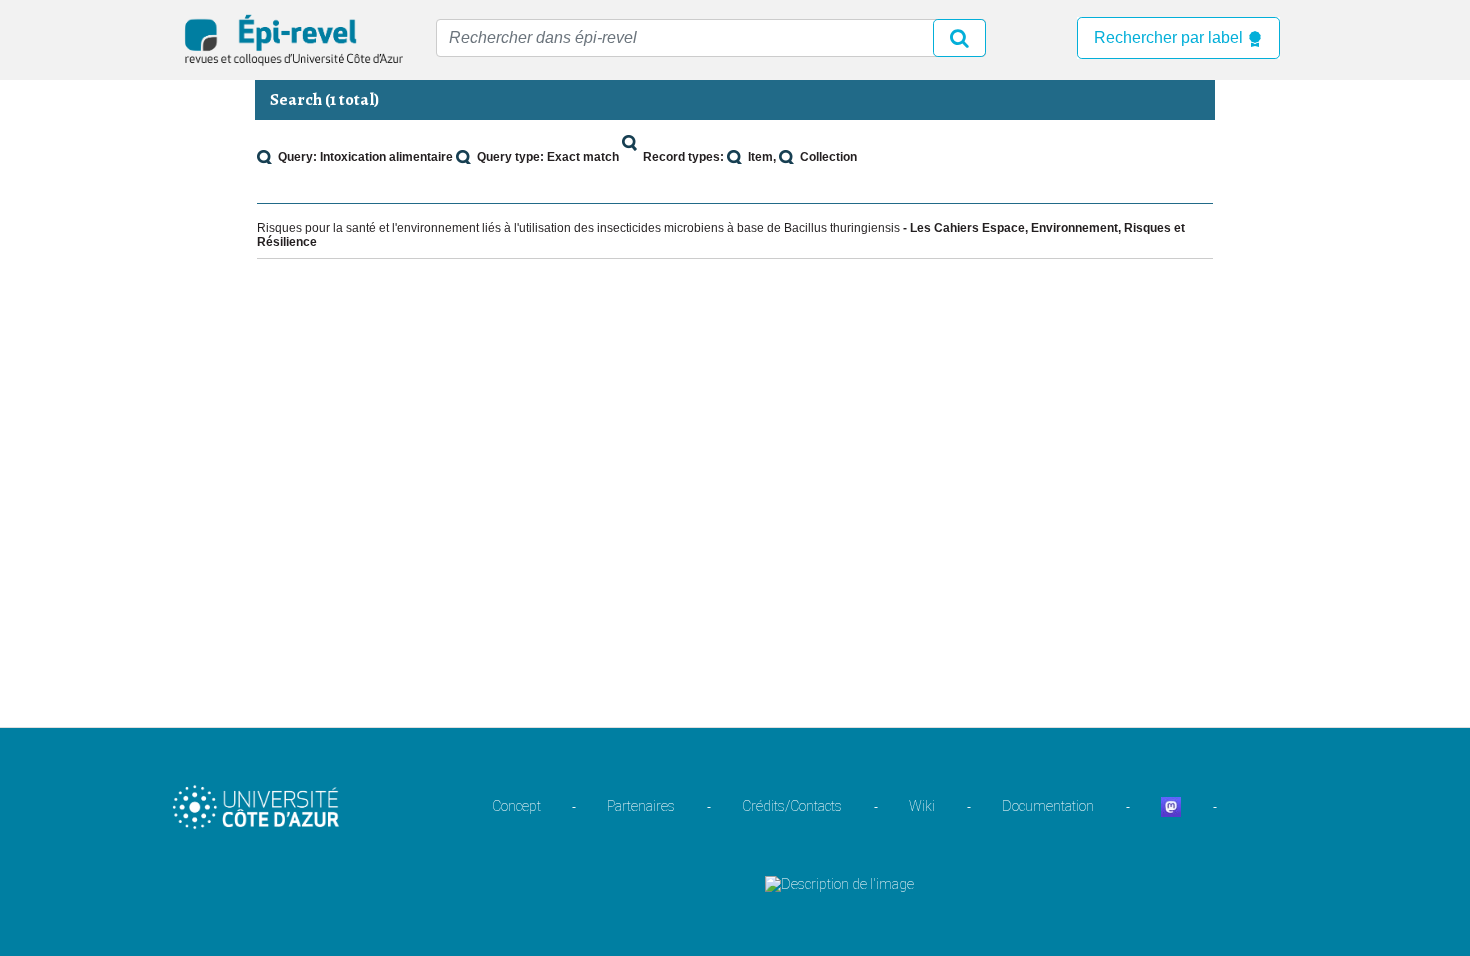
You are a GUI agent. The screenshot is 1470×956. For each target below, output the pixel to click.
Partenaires (641, 806)
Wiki (922, 806)
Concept (516, 806)
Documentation (1048, 806)
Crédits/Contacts (792, 806)
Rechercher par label (1170, 37)
